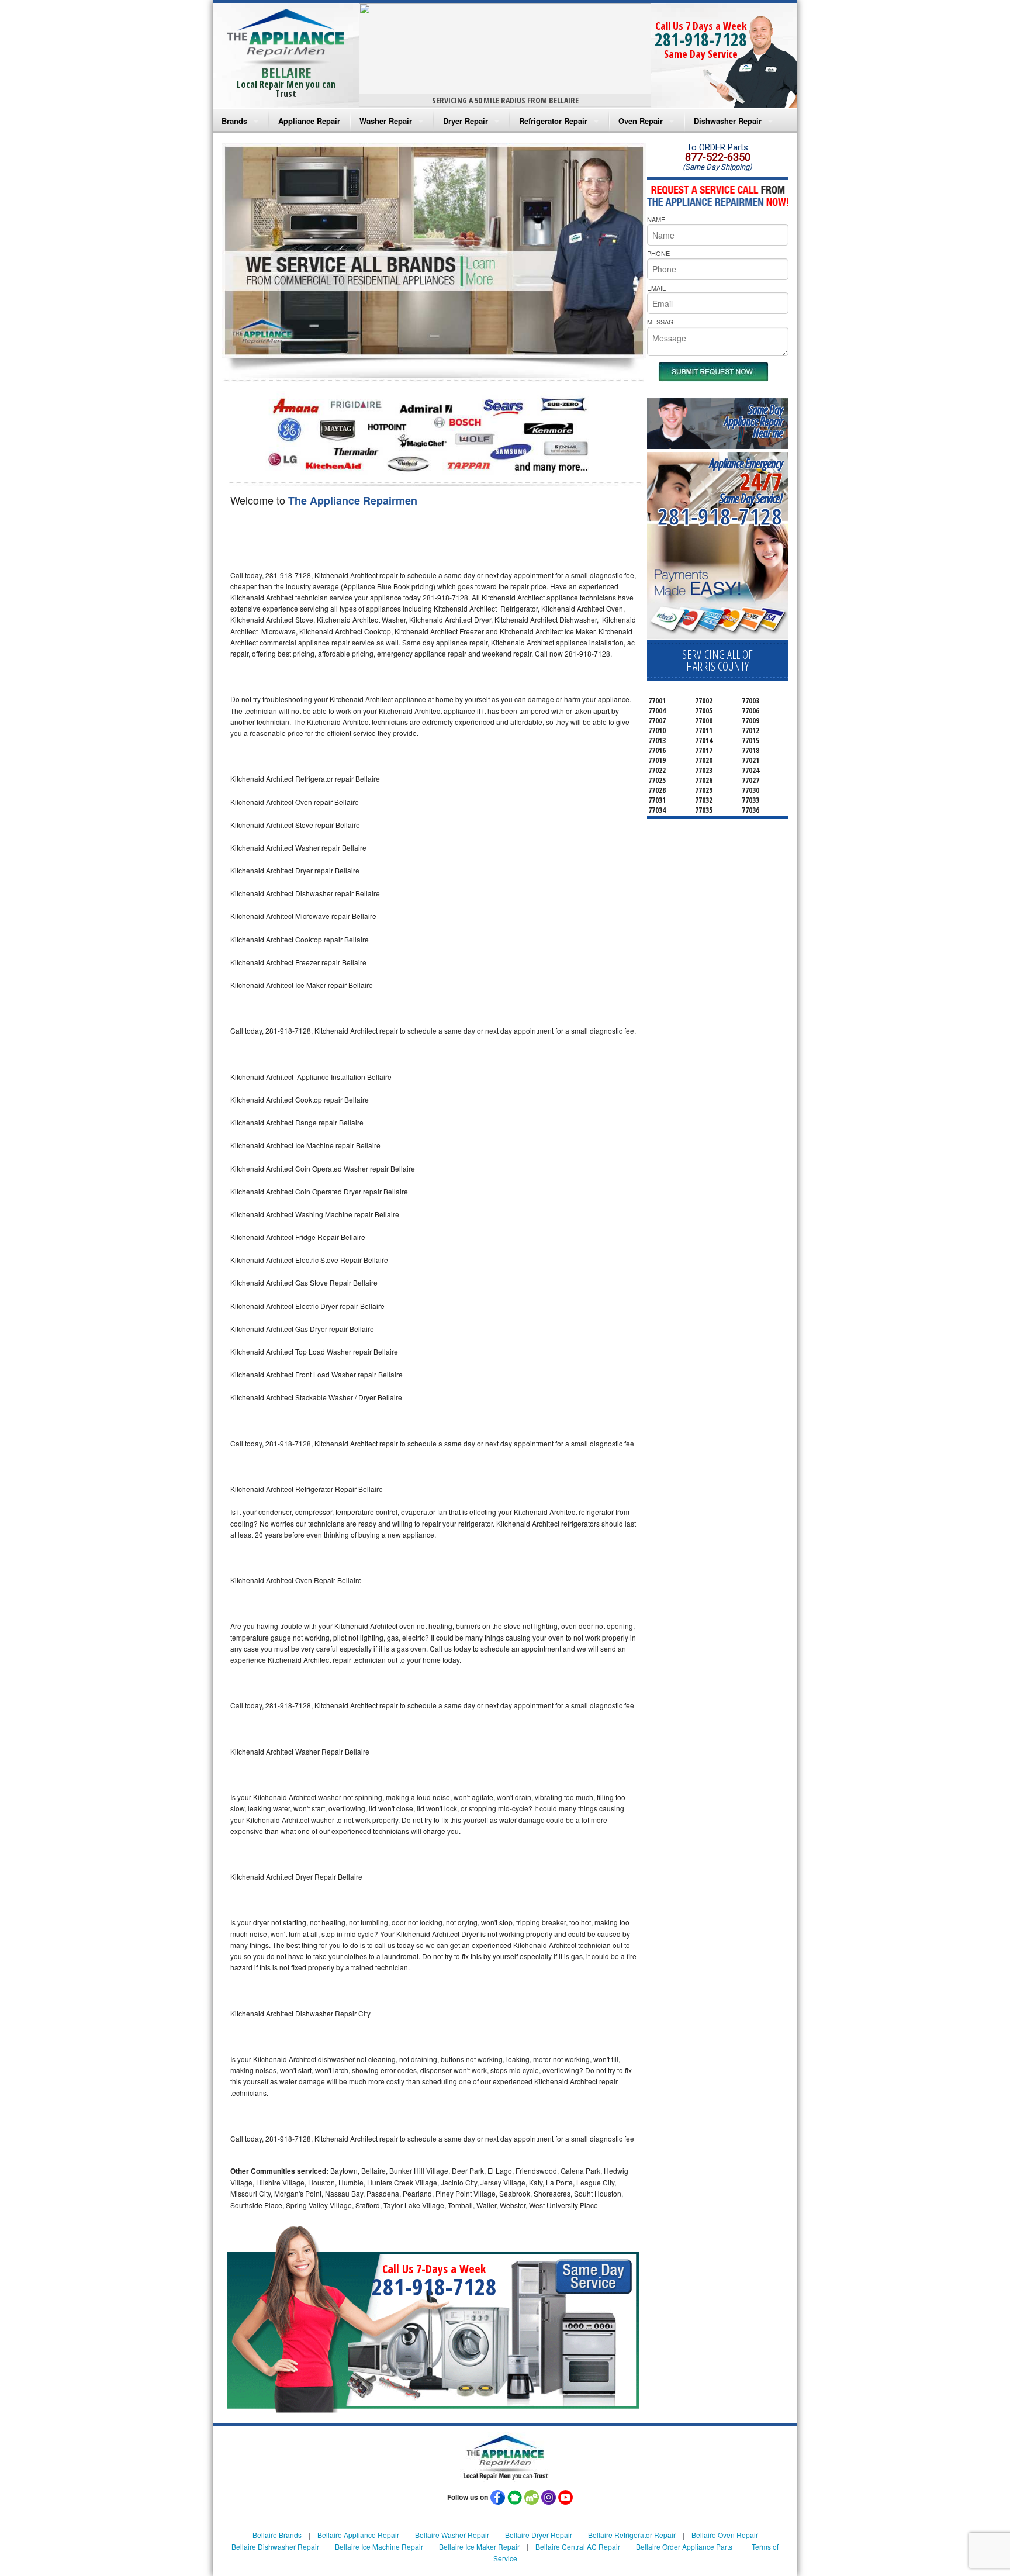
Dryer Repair (466, 121)
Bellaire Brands (277, 2535)
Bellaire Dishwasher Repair (275, 2546)
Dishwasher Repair (728, 121)
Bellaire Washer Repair (452, 2535)
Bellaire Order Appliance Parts (684, 2546)
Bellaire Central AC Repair (578, 2546)
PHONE (658, 253)
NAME (656, 219)
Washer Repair (386, 121)
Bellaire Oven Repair (725, 2535)
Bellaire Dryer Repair (539, 2535)
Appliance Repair (309, 121)
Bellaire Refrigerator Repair (632, 2535)
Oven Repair (641, 121)
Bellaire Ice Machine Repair (379, 2546)
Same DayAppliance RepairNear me (753, 421)
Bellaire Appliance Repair (358, 2535)
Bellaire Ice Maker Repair (479, 2546)
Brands (234, 121)
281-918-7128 (701, 39)
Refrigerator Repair (553, 121)
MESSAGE (663, 322)
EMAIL (656, 288)
